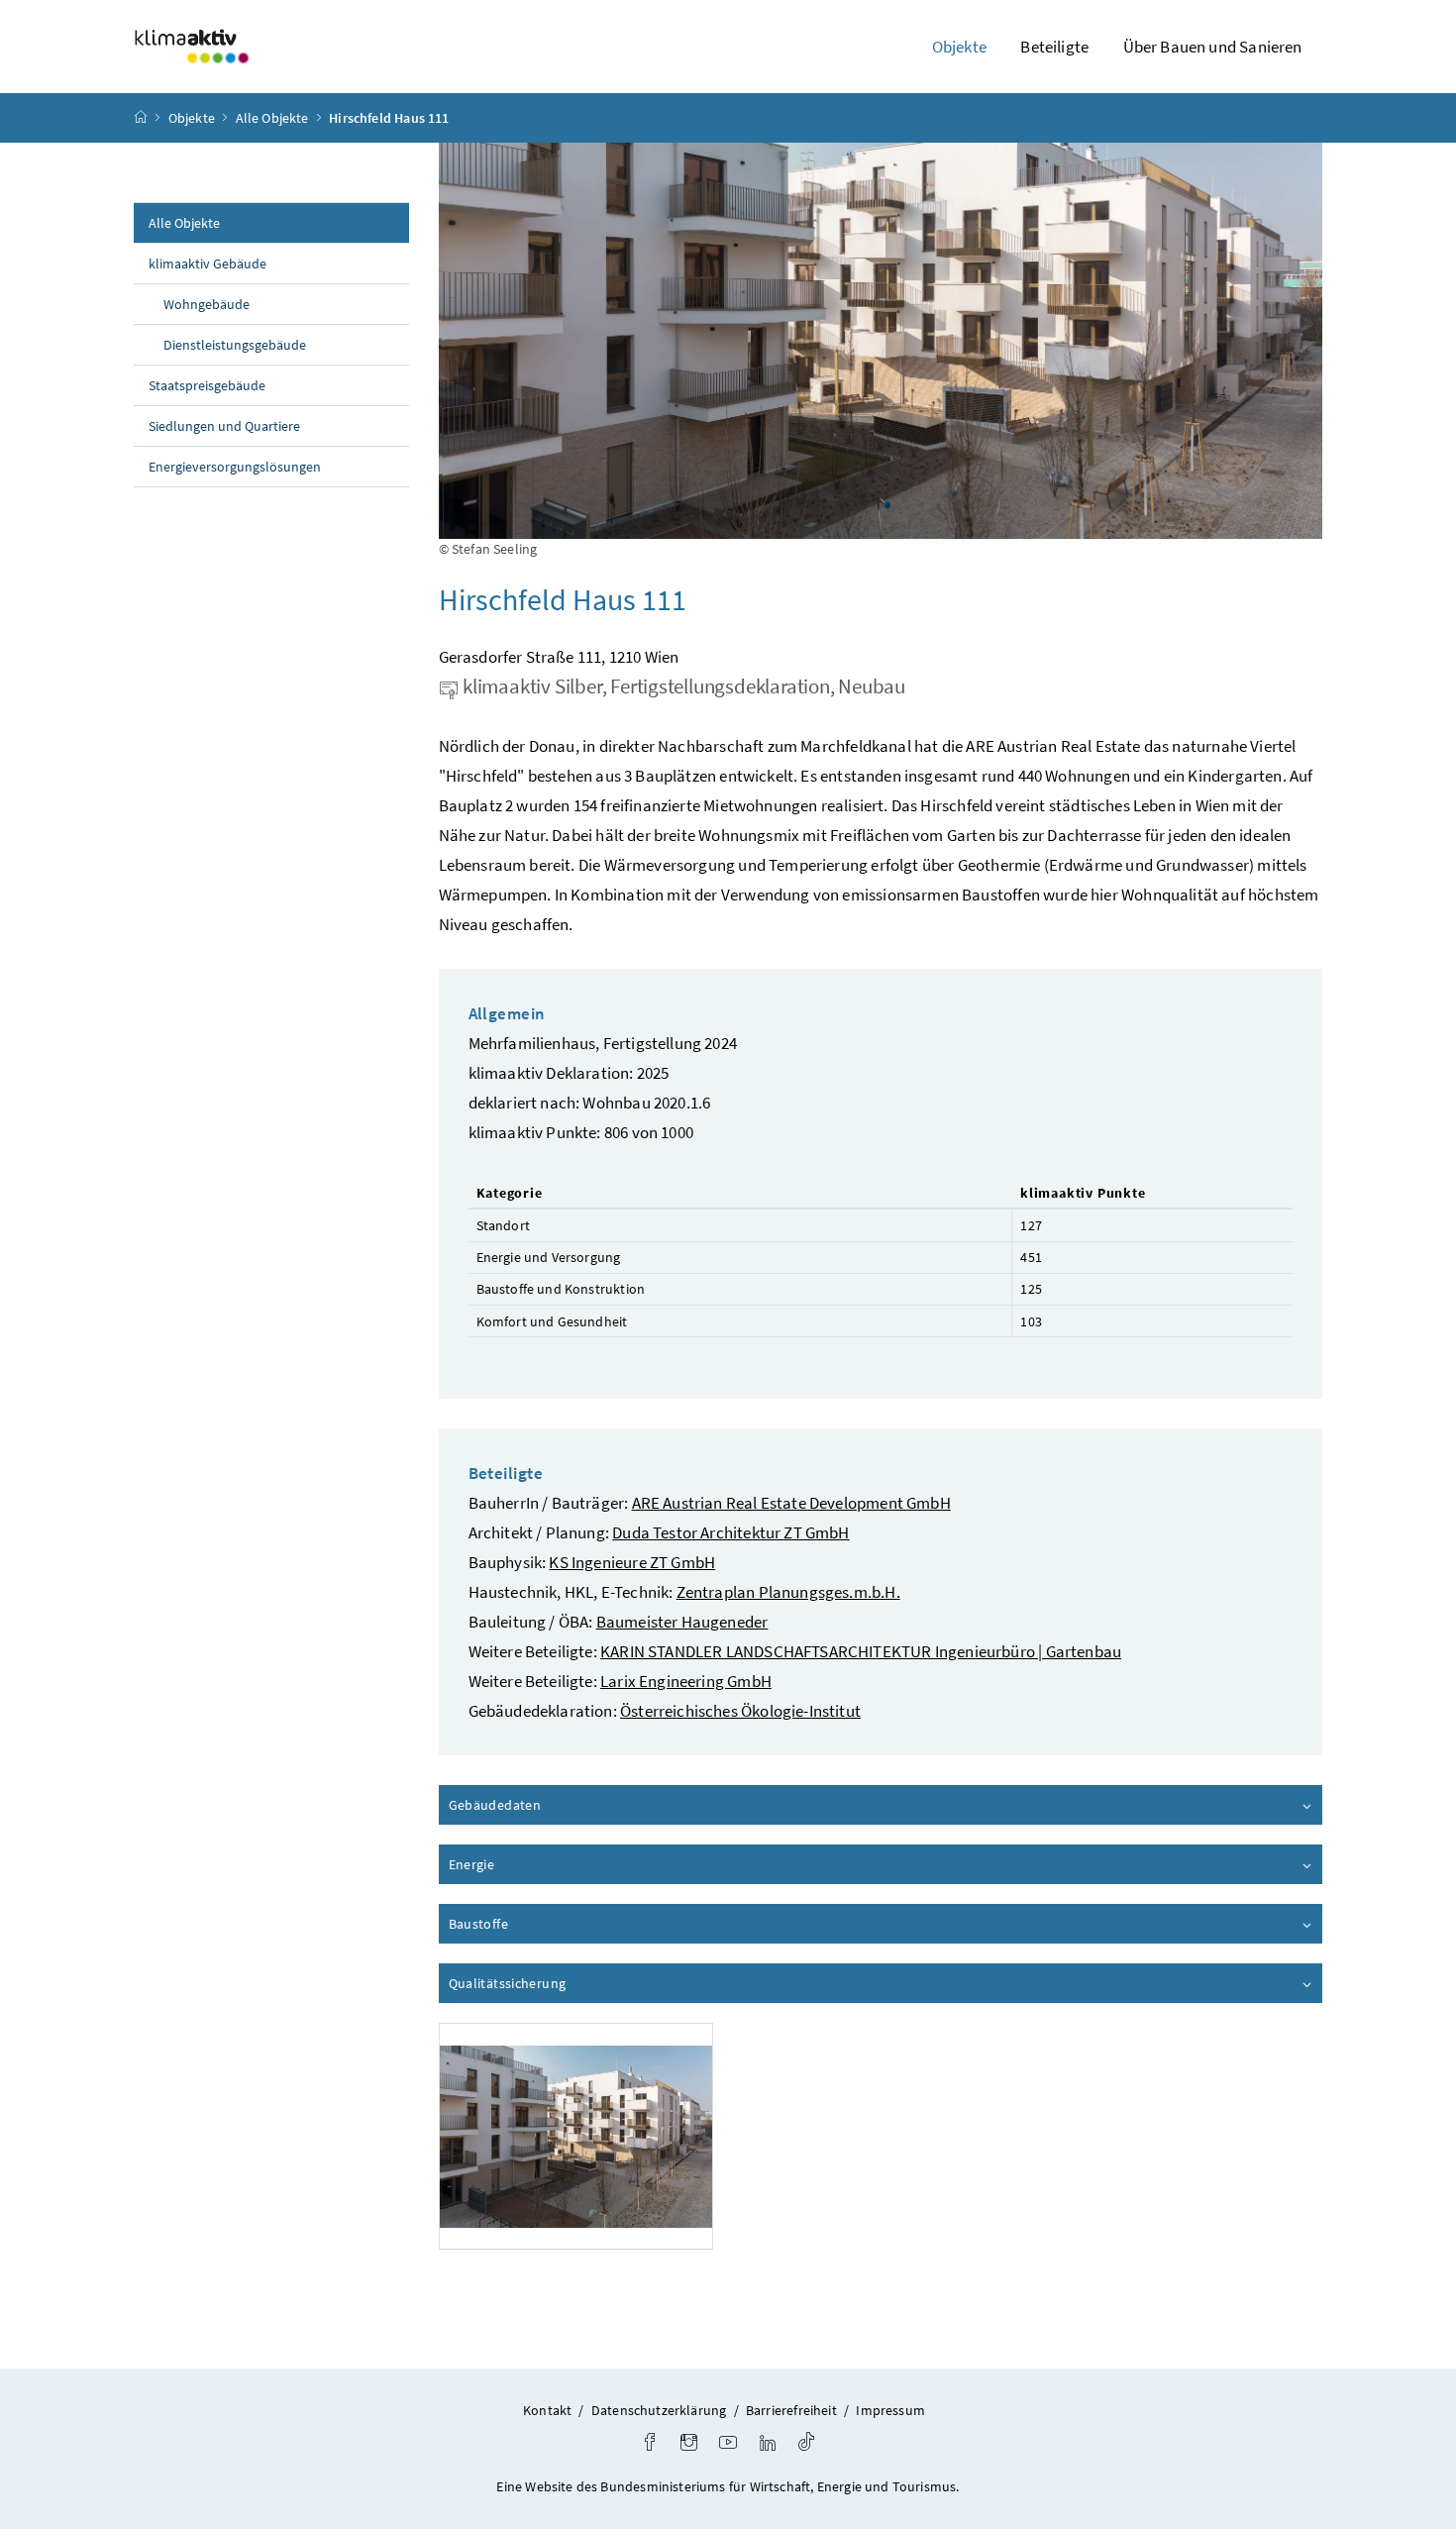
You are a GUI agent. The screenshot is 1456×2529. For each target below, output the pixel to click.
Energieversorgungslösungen (235, 467)
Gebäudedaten (551, 1805)
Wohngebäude (207, 304)
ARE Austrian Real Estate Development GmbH (791, 1503)
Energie (528, 1864)
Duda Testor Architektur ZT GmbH (730, 1532)
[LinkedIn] (768, 2444)
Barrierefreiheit (791, 2410)
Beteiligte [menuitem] (1054, 47)
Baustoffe (535, 1924)
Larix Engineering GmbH (686, 1681)
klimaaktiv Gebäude (208, 263)
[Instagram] (689, 2444)
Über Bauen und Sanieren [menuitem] (1213, 47)
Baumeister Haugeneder (682, 1622)
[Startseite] (141, 118)
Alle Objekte (272, 118)
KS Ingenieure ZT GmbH (632, 1562)
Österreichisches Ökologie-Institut (740, 1711)
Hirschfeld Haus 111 (389, 118)
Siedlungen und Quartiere (224, 426)
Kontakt (547, 2410)
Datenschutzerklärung (659, 2410)
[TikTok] (806, 2444)
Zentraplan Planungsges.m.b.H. (788, 1592)
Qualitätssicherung (564, 1983)
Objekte (192, 118)
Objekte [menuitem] (959, 47)
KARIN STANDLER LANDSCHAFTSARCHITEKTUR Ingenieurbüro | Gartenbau (861, 1651)
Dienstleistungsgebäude (235, 345)
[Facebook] (650, 2444)
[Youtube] (728, 2444)
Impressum (890, 2410)
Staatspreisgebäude (207, 385)
